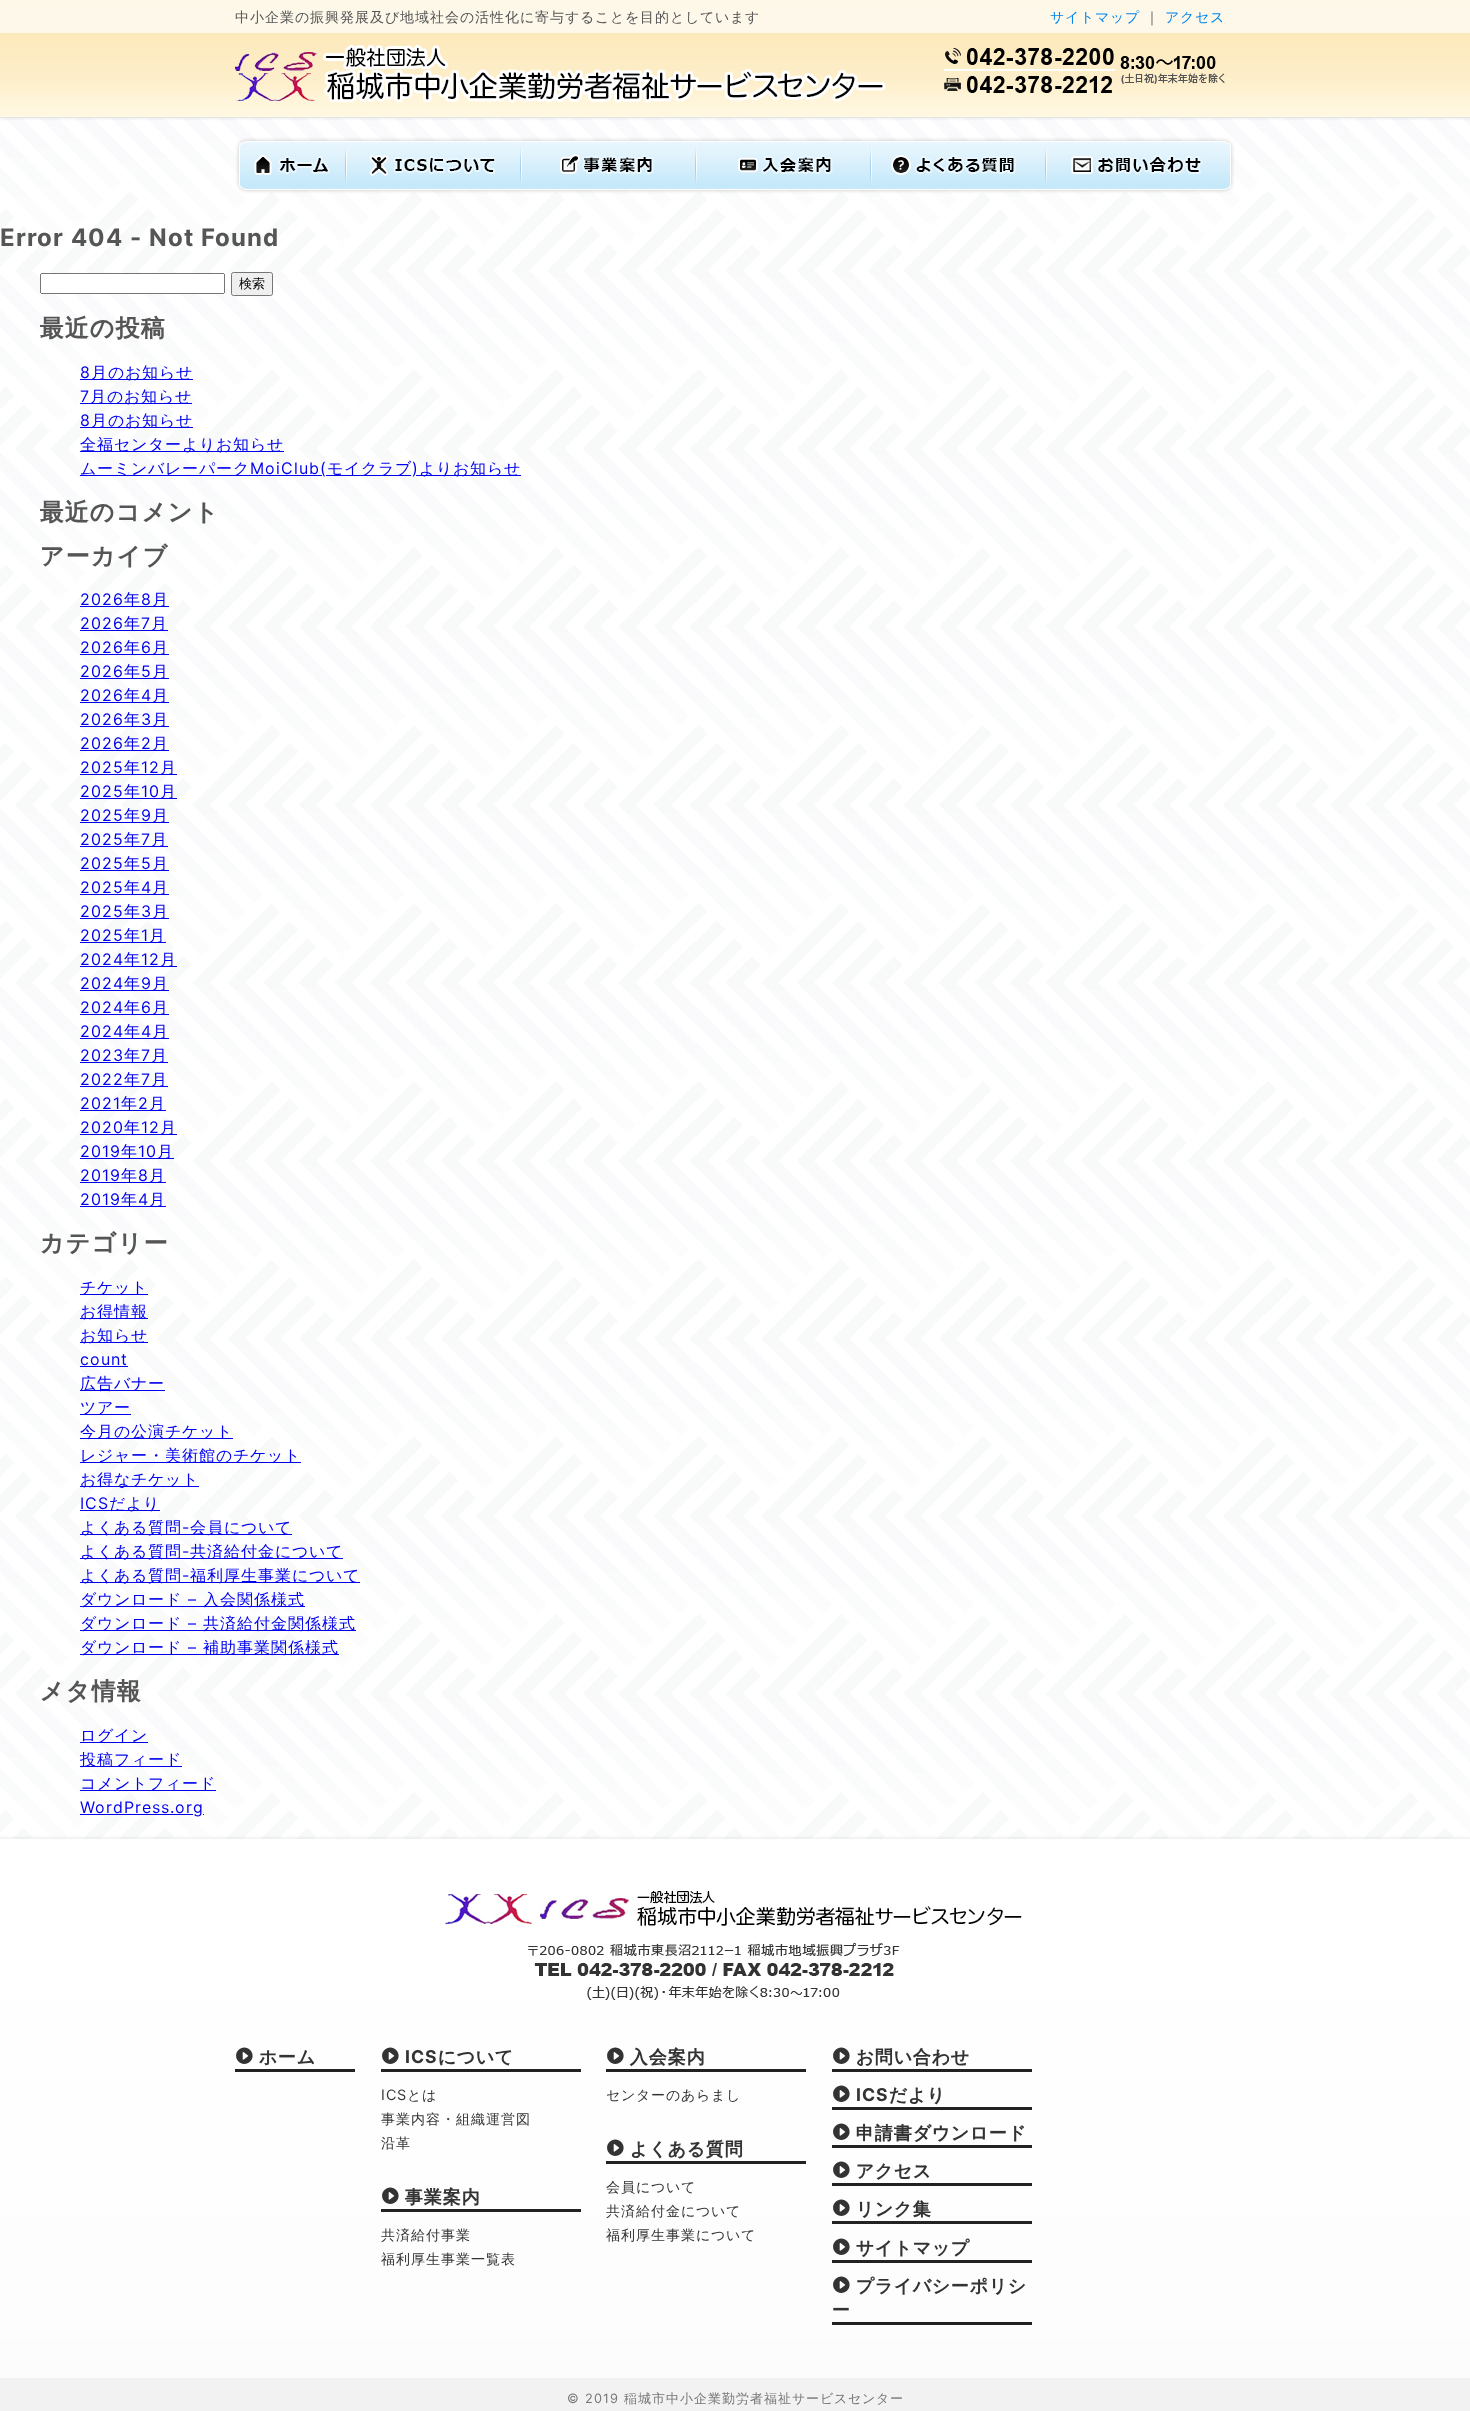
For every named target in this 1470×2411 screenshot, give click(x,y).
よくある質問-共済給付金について (211, 1551)
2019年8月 (123, 1175)
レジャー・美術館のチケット (190, 1455)
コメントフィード (148, 1783)
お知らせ (114, 1335)
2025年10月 (128, 791)
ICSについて (457, 2056)
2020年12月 (128, 1127)
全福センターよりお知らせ (182, 444)
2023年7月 (124, 1055)
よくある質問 (684, 2148)
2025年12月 (128, 767)
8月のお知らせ (136, 372)
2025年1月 (123, 935)
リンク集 (891, 2208)
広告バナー (122, 1383)
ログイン (114, 1735)
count (104, 1359)
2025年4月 (124, 887)
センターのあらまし (673, 2094)
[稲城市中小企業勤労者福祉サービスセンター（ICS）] (560, 92)
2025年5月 (124, 863)
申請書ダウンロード (939, 2132)
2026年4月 (124, 695)
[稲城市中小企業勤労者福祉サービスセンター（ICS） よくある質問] (959, 180)
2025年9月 (124, 815)
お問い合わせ (910, 2056)
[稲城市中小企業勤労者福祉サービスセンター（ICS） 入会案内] (784, 180)
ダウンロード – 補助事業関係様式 (209, 1647)
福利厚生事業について (681, 2234)
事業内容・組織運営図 (456, 2118)
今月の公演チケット (156, 1431)
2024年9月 (124, 983)
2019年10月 (127, 1151)
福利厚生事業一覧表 (448, 2258)
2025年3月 (124, 911)
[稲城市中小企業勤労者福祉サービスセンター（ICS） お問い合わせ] (1134, 180)
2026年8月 (124, 599)
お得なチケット (139, 1479)
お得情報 (114, 1311)
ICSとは (409, 2094)
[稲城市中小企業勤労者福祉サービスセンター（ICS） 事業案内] (609, 180)
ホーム (285, 2056)
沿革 (396, 2142)
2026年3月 (124, 719)
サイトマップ (1095, 16)
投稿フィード (131, 1759)
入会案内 (665, 2056)
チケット (114, 1287)
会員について (651, 2186)
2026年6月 (124, 647)
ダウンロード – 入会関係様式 (192, 1599)
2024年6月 (124, 1007)
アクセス (1195, 16)
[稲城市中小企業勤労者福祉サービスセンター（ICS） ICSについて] (434, 180)
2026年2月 (124, 743)
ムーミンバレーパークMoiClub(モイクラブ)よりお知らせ (300, 468)
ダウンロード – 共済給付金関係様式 (218, 1623)
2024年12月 (128, 959)
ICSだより (120, 1503)
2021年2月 (123, 1103)
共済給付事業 (426, 2234)
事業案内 (440, 2196)
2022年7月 (124, 1079)
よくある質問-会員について (186, 1527)
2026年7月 (124, 623)
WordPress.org (142, 1807)
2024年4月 (124, 1031)
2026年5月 (124, 671)
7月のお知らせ (136, 396)
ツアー (105, 1407)
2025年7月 (124, 839)
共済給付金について (673, 2210)
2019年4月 (123, 1199)
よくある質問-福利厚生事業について (220, 1575)
